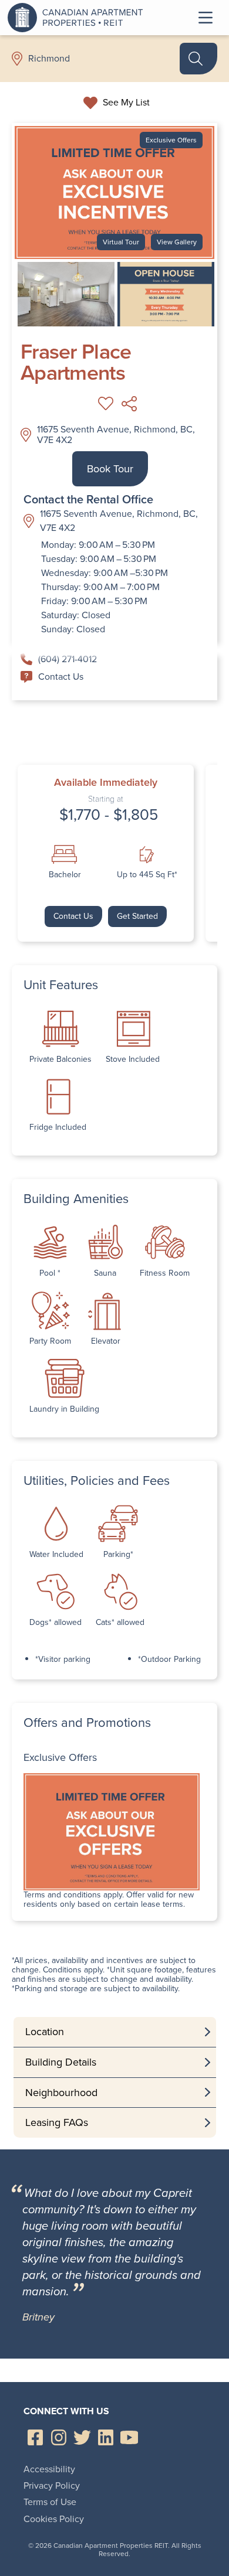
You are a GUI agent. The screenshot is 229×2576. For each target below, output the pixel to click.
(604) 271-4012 (68, 659)
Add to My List (106, 404)
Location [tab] (45, 2032)
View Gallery (177, 242)
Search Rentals (198, 59)
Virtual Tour (121, 242)
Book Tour (110, 469)
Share (129, 404)
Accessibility (49, 2469)
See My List (126, 103)
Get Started (137, 916)
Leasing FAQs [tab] (57, 2122)
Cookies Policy (54, 2519)
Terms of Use (50, 2502)
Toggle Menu (206, 18)
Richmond (49, 59)
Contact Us (61, 677)
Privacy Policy (52, 2485)
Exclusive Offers (171, 140)
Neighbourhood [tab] (61, 2093)
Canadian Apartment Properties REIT (78, 18)
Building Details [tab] (61, 2062)
